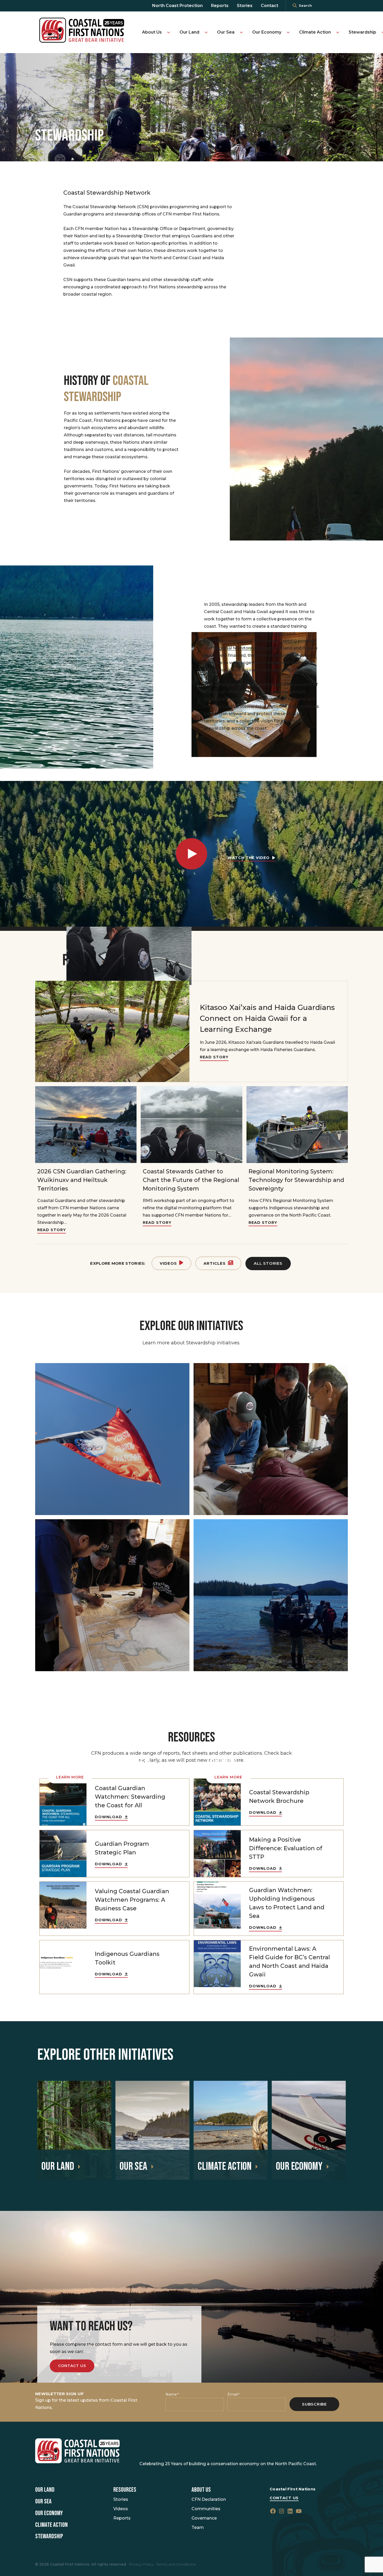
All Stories (268, 1263)
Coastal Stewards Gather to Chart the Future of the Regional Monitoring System (191, 1180)
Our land (58, 2167)
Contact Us (72, 2366)
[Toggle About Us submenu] (169, 32)
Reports (220, 6)
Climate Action (315, 32)
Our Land (189, 32)
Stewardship (362, 32)
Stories (245, 6)
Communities (206, 2509)
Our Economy (267, 32)
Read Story (214, 1057)
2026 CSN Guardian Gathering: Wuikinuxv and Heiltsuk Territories (82, 1180)
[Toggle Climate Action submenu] (338, 32)
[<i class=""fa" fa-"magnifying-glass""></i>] (295, 6)
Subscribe (314, 2404)
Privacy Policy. (141, 2564)
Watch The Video (249, 858)
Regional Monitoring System (243, 648)
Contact (270, 6)
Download (109, 1817)
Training (288, 641)
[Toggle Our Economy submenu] (288, 32)
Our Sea (226, 32)
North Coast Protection (177, 6)
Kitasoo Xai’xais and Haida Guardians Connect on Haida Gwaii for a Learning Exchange (267, 1018)
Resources (125, 2490)
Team (198, 2527)
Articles (214, 1263)
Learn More (70, 1777)
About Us (152, 32)
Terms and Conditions (176, 2564)
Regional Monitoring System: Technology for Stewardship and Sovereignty (296, 1180)
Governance (204, 2518)
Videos (168, 1263)
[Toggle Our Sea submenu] (241, 32)
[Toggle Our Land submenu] (206, 32)
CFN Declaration (209, 2499)
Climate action (225, 2167)
